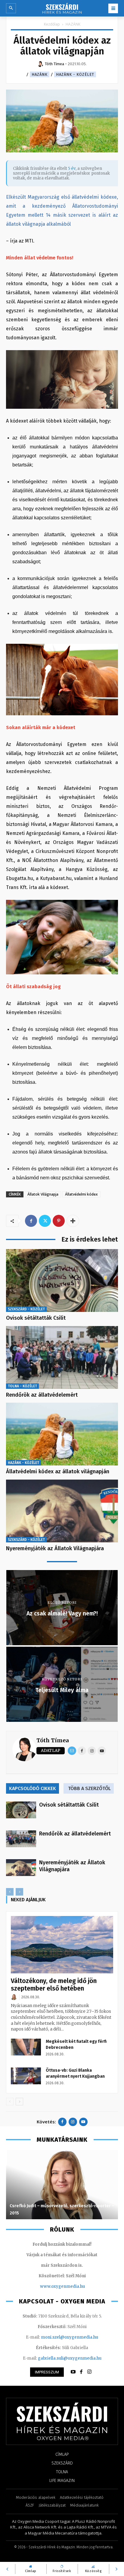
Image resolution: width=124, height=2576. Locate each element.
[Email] (72, 1751)
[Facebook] (31, 1221)
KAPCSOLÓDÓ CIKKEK (33, 1788)
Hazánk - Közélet (75, 74)
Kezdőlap (52, 24)
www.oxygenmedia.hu (62, 2286)
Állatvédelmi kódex (81, 1194)
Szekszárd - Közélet (26, 1309)
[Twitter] (45, 1221)
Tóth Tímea (53, 1740)
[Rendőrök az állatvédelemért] (62, 1357)
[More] (73, 1221)
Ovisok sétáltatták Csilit (36, 1318)
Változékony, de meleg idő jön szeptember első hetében (54, 1985)
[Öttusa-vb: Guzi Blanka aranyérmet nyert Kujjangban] (26, 2076)
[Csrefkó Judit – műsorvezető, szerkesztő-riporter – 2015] (62, 2185)
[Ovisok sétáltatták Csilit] (62, 1280)
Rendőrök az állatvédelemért (42, 1395)
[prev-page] (10, 1892)
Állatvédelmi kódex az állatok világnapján (58, 1471)
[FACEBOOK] (81, 2372)
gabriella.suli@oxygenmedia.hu (70, 2358)
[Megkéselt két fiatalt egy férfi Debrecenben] (26, 2047)
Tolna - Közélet (22, 1386)
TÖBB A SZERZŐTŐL (89, 1788)
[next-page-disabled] (19, 1892)
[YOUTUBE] (73, 2372)
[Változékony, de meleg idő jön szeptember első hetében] (62, 1945)
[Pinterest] (59, 1221)
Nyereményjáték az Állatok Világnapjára (55, 1548)
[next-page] (19, 2102)
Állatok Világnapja (43, 1194)
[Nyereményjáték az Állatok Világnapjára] (62, 1511)
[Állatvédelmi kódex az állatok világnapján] (62, 1434)
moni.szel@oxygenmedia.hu (70, 2337)
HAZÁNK (73, 24)
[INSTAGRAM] (89, 2372)
